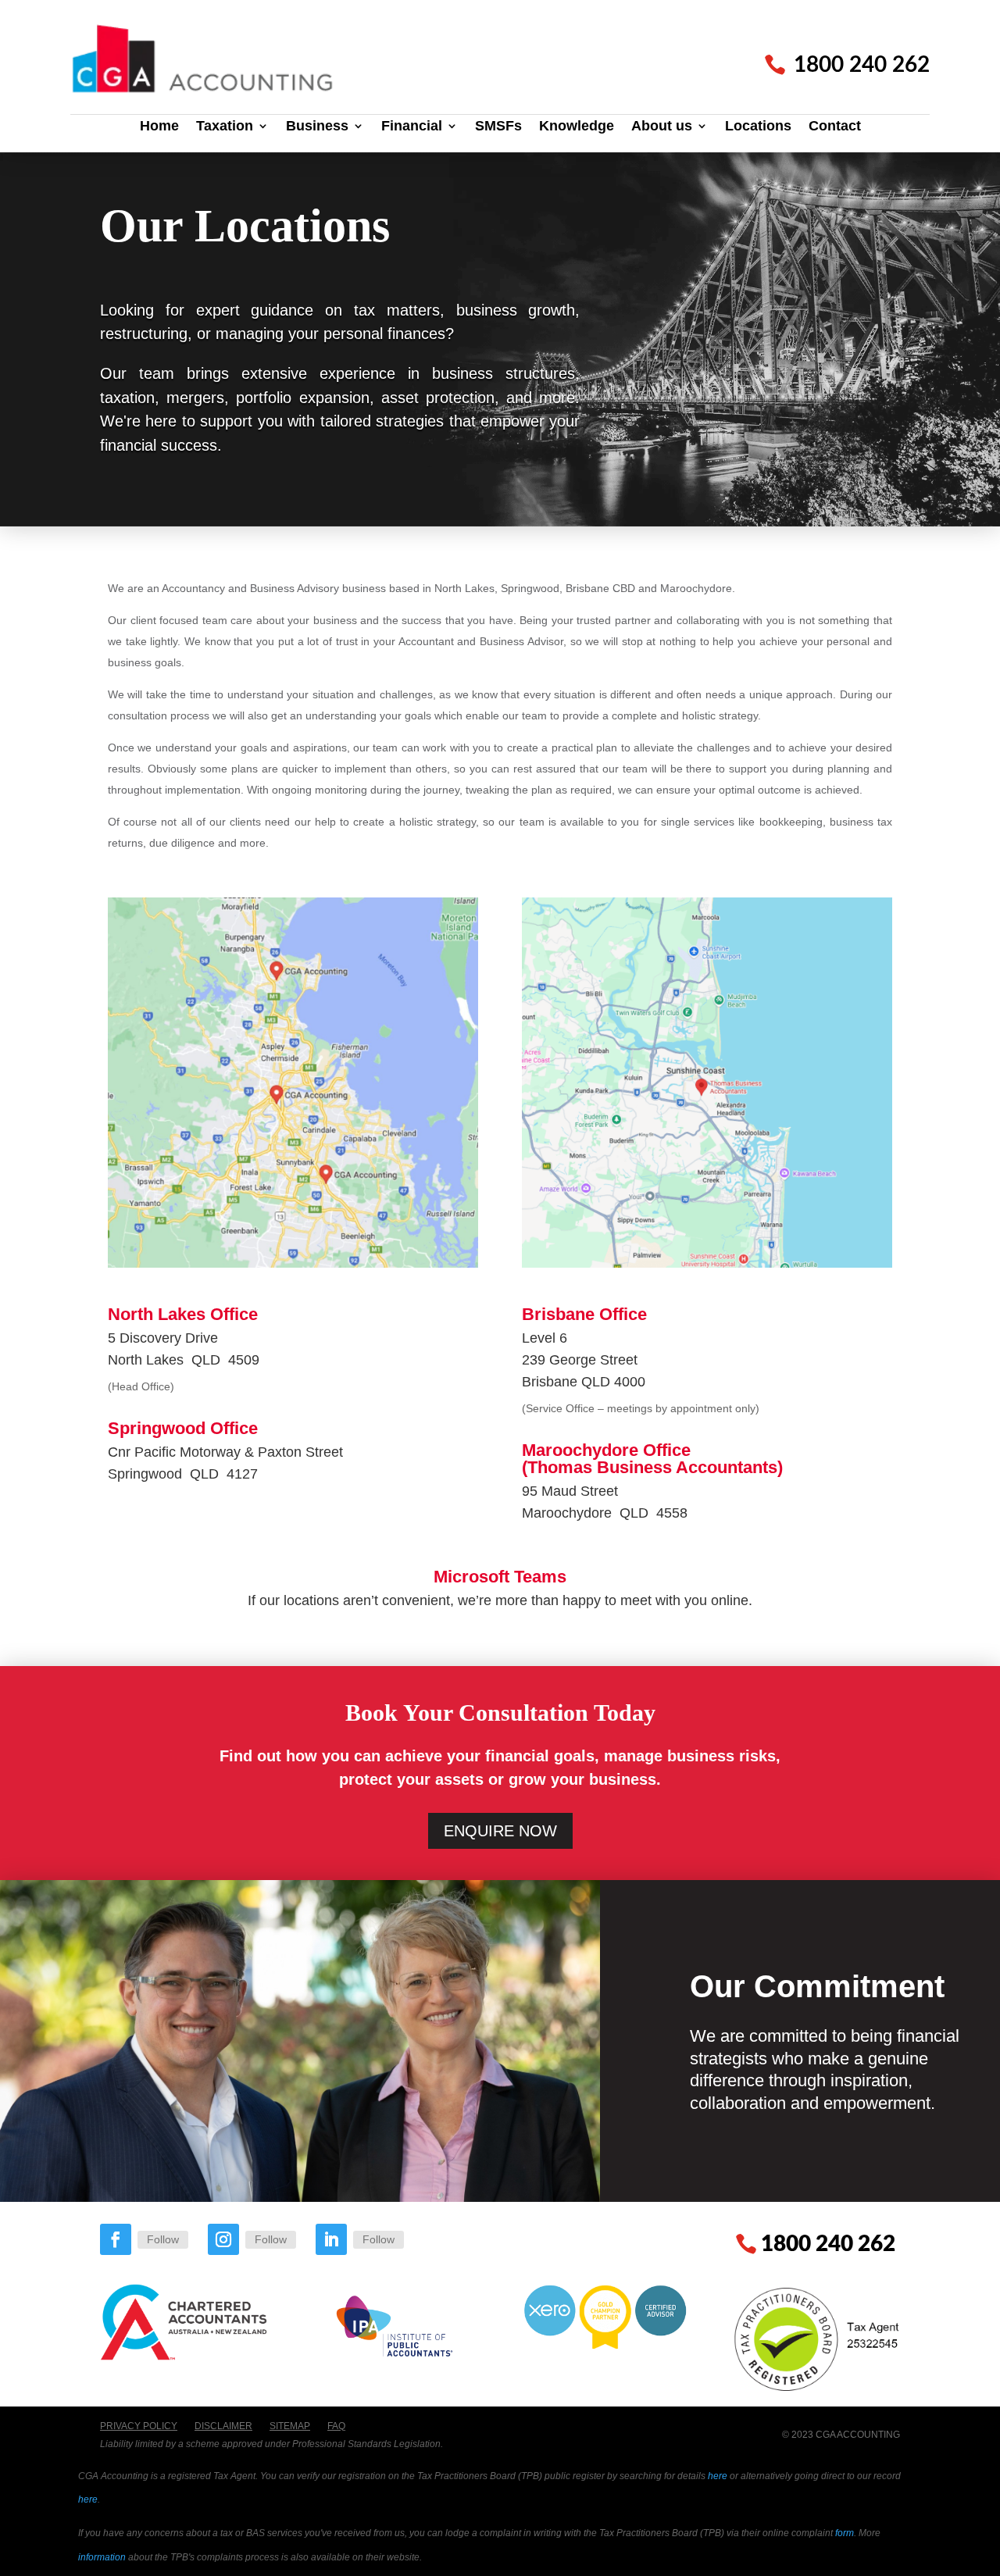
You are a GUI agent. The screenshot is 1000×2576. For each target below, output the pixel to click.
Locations (758, 127)
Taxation (225, 127)
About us (662, 127)
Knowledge (577, 127)
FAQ (336, 2426)
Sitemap (290, 2426)
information (102, 2557)
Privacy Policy (139, 2426)
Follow (163, 2239)
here (718, 2476)
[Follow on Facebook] (116, 2239)
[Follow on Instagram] (223, 2239)
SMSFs (498, 127)
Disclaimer (223, 2426)
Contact (835, 127)
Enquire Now (500, 1831)
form (845, 2533)
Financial (412, 127)
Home (159, 127)
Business (317, 127)
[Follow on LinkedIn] (331, 2239)
